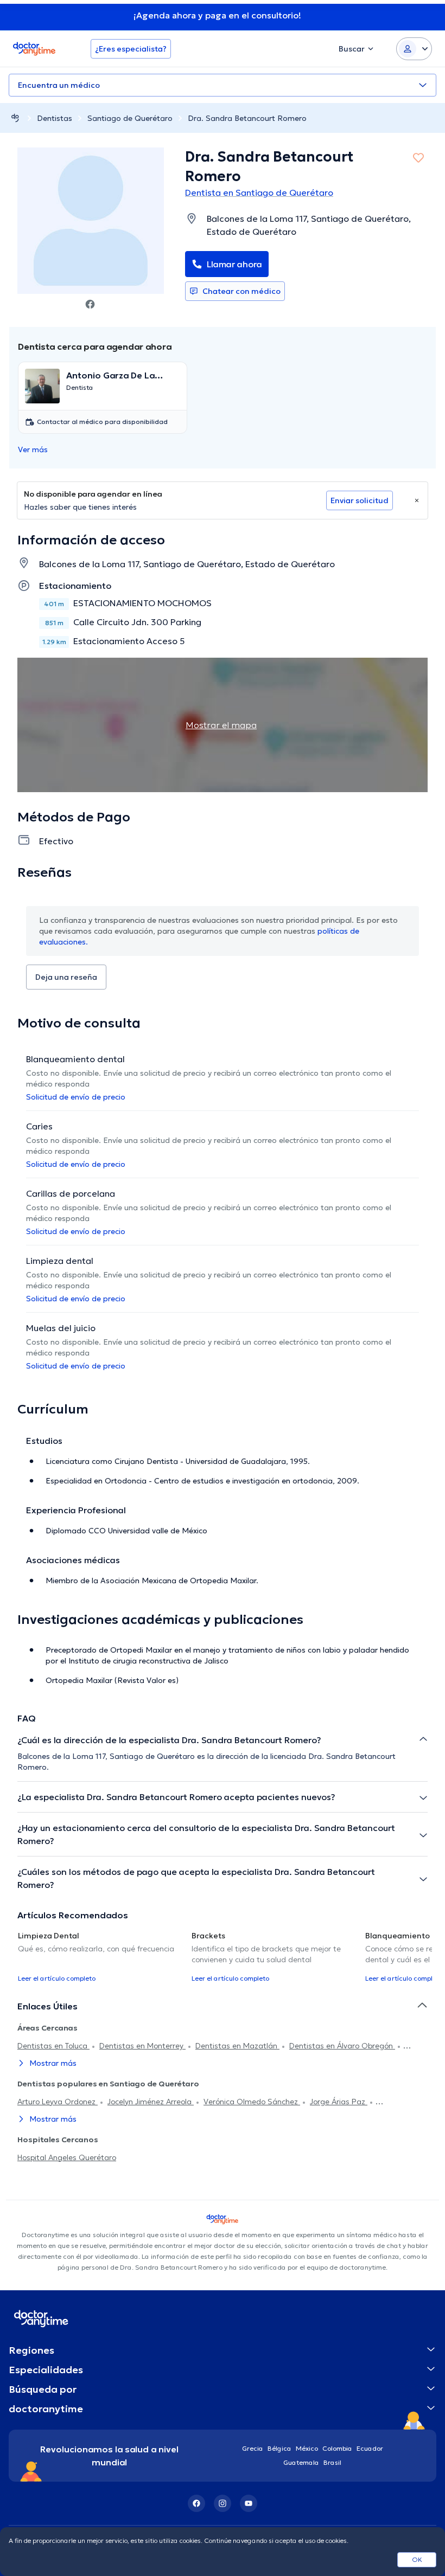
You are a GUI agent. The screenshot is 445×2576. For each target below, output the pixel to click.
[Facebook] (196, 2503)
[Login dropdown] (414, 49)
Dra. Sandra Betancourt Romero (247, 118)
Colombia (337, 2448)
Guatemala (301, 2462)
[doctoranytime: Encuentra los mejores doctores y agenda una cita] (15, 118)
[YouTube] (249, 2503)
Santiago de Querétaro (130, 118)
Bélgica (279, 2448)
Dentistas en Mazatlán (237, 2046)
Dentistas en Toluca (53, 2046)
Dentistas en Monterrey (142, 2046)
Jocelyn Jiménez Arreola (151, 2102)
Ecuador (370, 2448)
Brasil (332, 2462)
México (307, 2448)
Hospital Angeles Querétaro (67, 2157)
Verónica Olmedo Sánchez (252, 2102)
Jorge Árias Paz (339, 2102)
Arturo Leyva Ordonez (58, 2102)
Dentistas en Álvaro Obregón (342, 2046)
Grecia (253, 2448)
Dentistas (55, 118)
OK (417, 2559)
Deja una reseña (66, 977)
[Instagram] (223, 2503)
